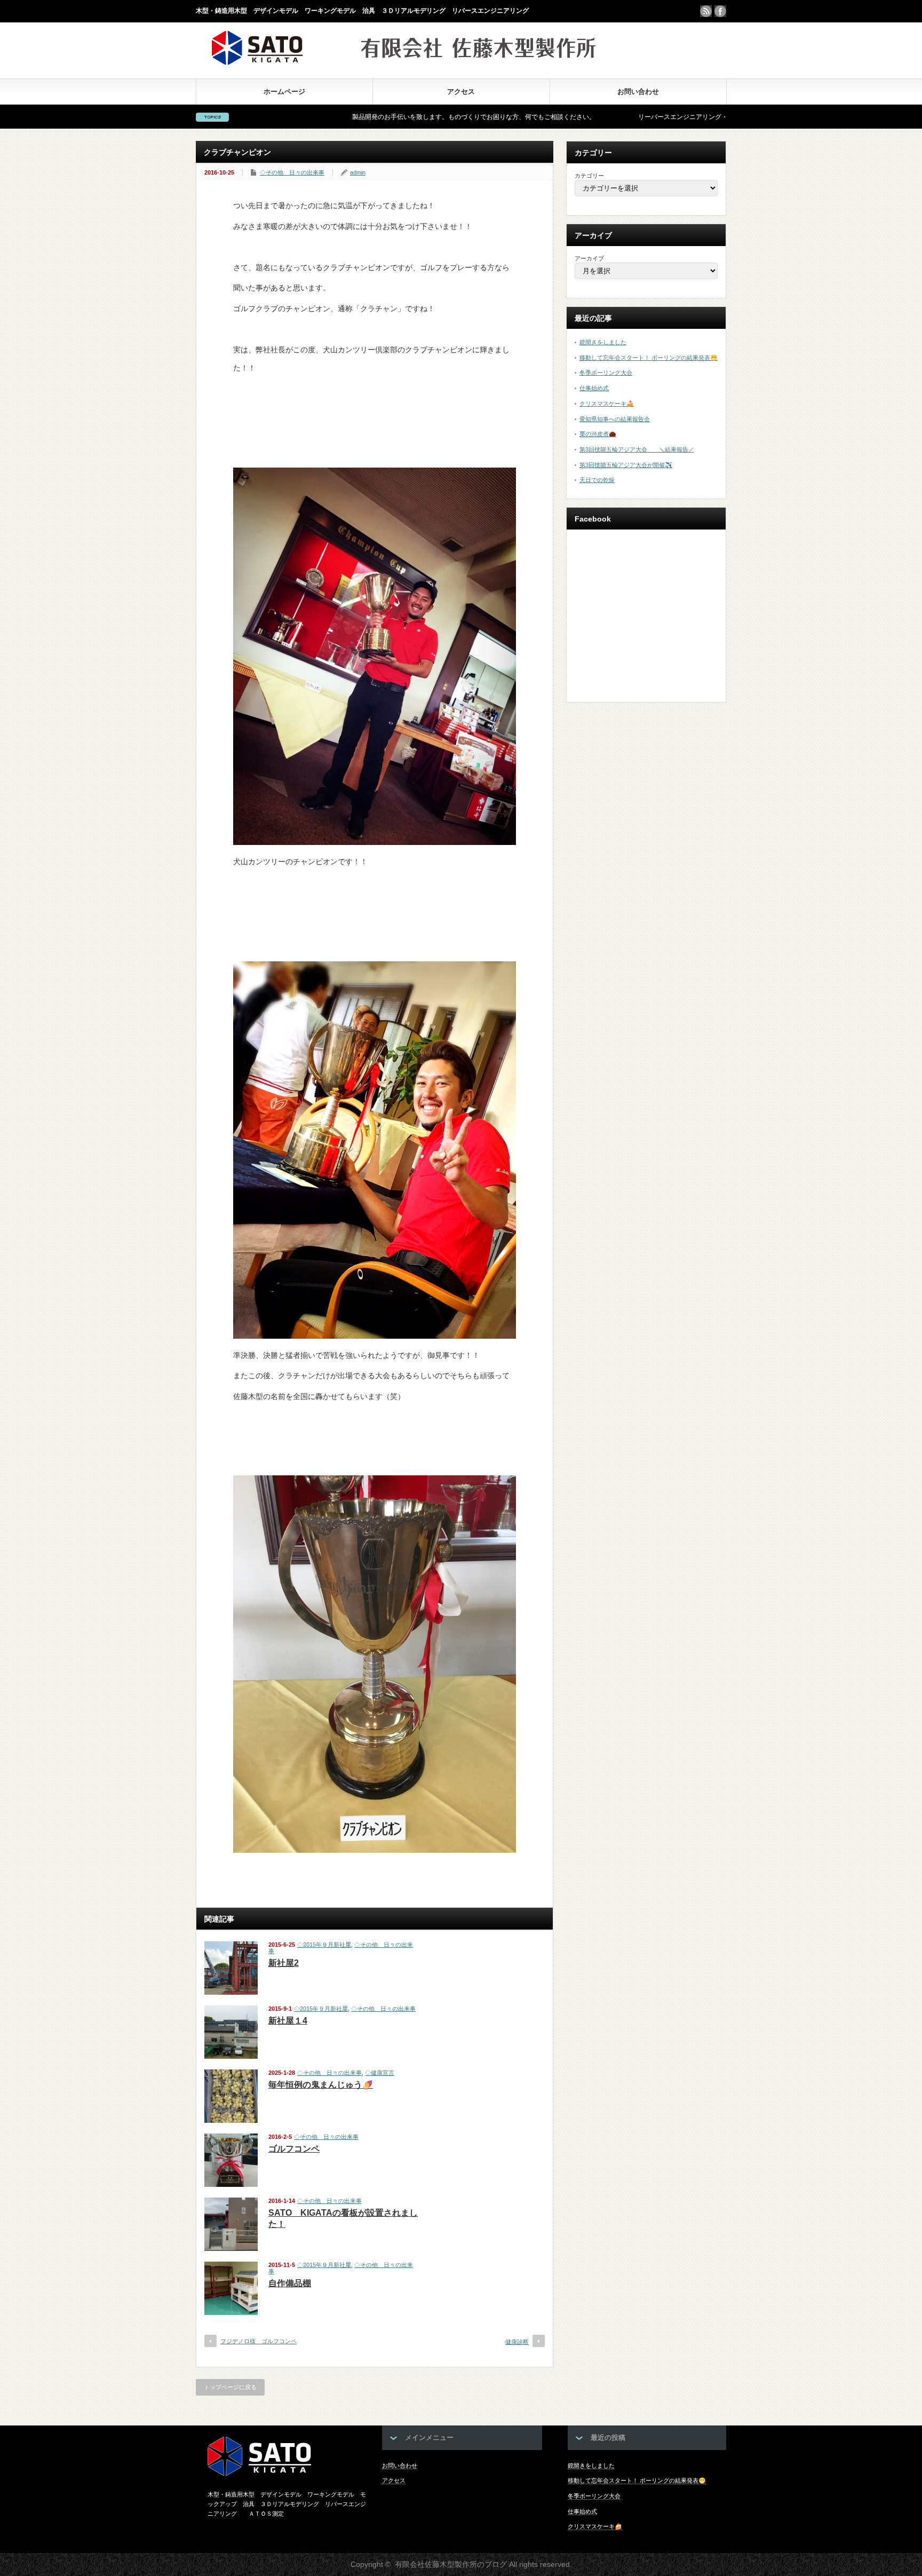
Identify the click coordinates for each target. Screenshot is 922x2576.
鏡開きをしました (603, 342)
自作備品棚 (290, 2283)
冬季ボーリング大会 (606, 373)
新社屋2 (284, 1963)
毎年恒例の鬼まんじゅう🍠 (321, 2085)
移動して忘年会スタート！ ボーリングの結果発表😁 (649, 358)
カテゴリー (589, 176)
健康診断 (517, 2342)
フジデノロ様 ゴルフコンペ (259, 2341)
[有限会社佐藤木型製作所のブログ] (404, 62)
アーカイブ (589, 258)
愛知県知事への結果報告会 (615, 419)
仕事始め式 (594, 388)
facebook (720, 11)
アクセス (461, 92)
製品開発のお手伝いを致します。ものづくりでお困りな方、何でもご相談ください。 (367, 117)
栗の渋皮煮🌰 (598, 434)
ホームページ (284, 92)
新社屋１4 (288, 2021)
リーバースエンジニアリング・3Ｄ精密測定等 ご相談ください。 (626, 117)
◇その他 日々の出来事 (292, 172)
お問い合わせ (638, 92)
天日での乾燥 (597, 480)
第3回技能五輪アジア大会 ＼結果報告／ (637, 449)
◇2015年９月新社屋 (324, 1945)
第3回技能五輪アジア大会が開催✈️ (626, 465)
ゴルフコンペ (294, 2149)
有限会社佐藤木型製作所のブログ (451, 2564)
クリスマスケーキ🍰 (607, 404)
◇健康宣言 (380, 2073)
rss (706, 11)
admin (358, 172)
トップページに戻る (230, 2387)
